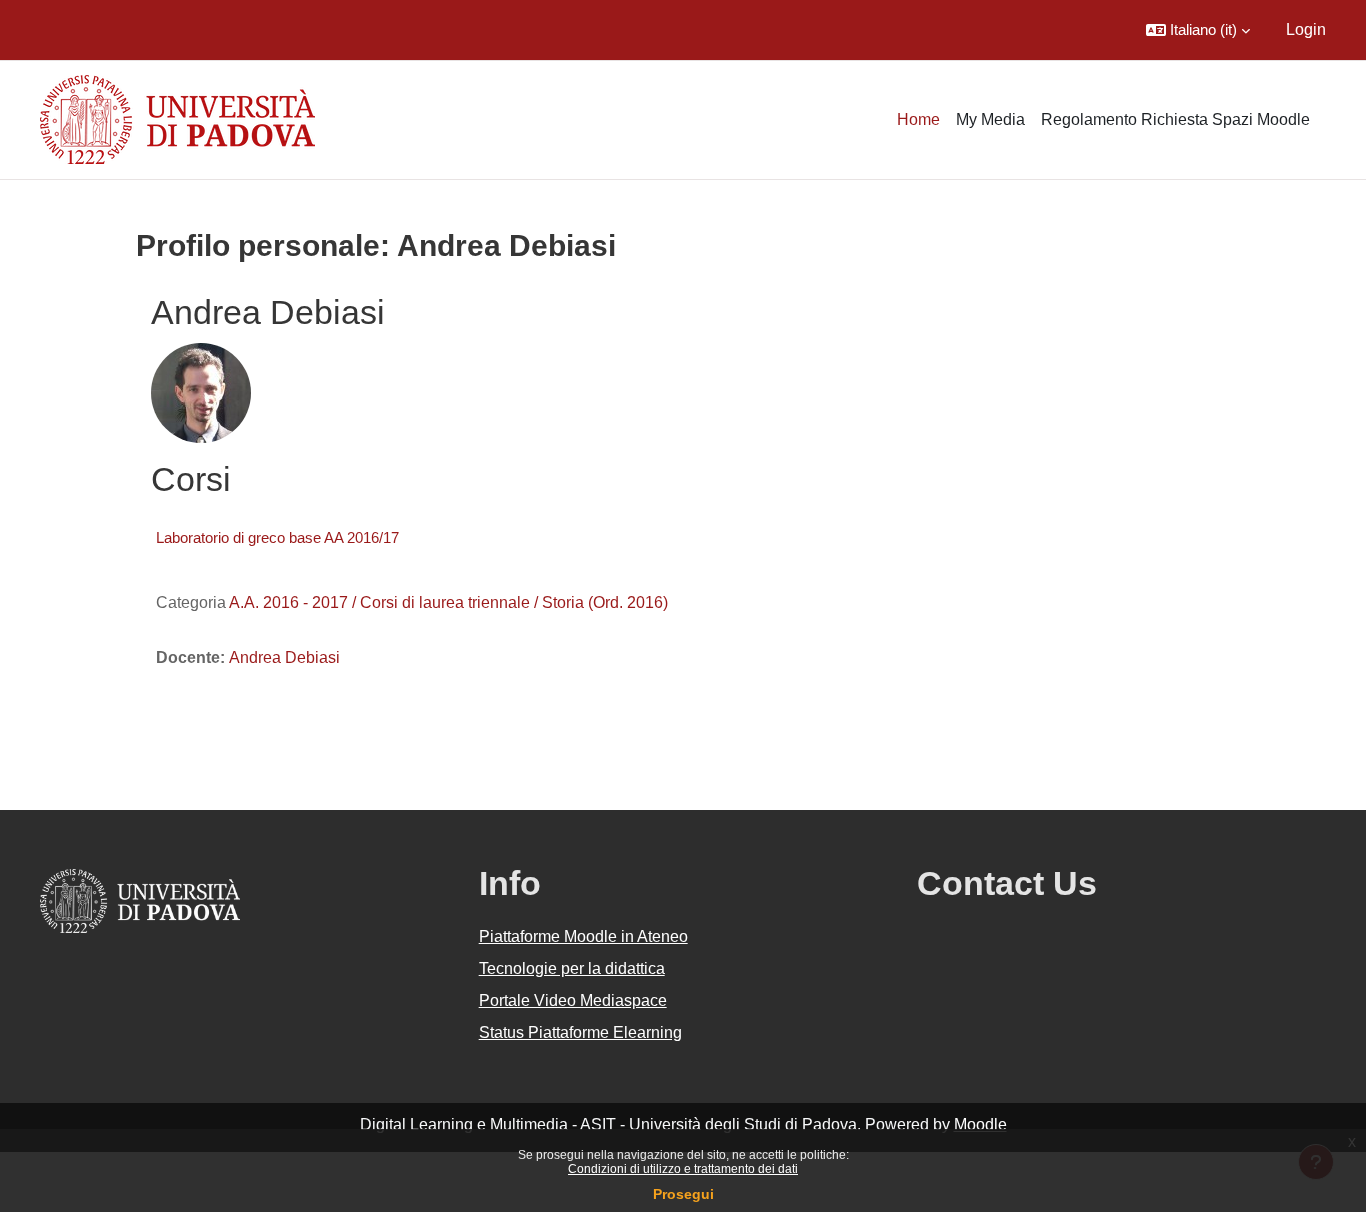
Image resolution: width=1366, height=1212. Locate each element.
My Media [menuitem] (990, 119)
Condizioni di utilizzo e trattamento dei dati (683, 1169)
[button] (1198, 30)
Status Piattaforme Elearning (580, 1032)
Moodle (980, 1124)
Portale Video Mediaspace (573, 1000)
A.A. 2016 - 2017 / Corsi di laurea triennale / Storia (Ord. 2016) (448, 602)
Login (1306, 29)
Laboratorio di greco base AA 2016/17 (277, 537)
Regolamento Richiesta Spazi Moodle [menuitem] (1175, 119)
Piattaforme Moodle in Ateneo (583, 936)
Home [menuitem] (918, 119)
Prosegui (683, 1194)
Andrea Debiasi (284, 657)
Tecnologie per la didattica (572, 968)
